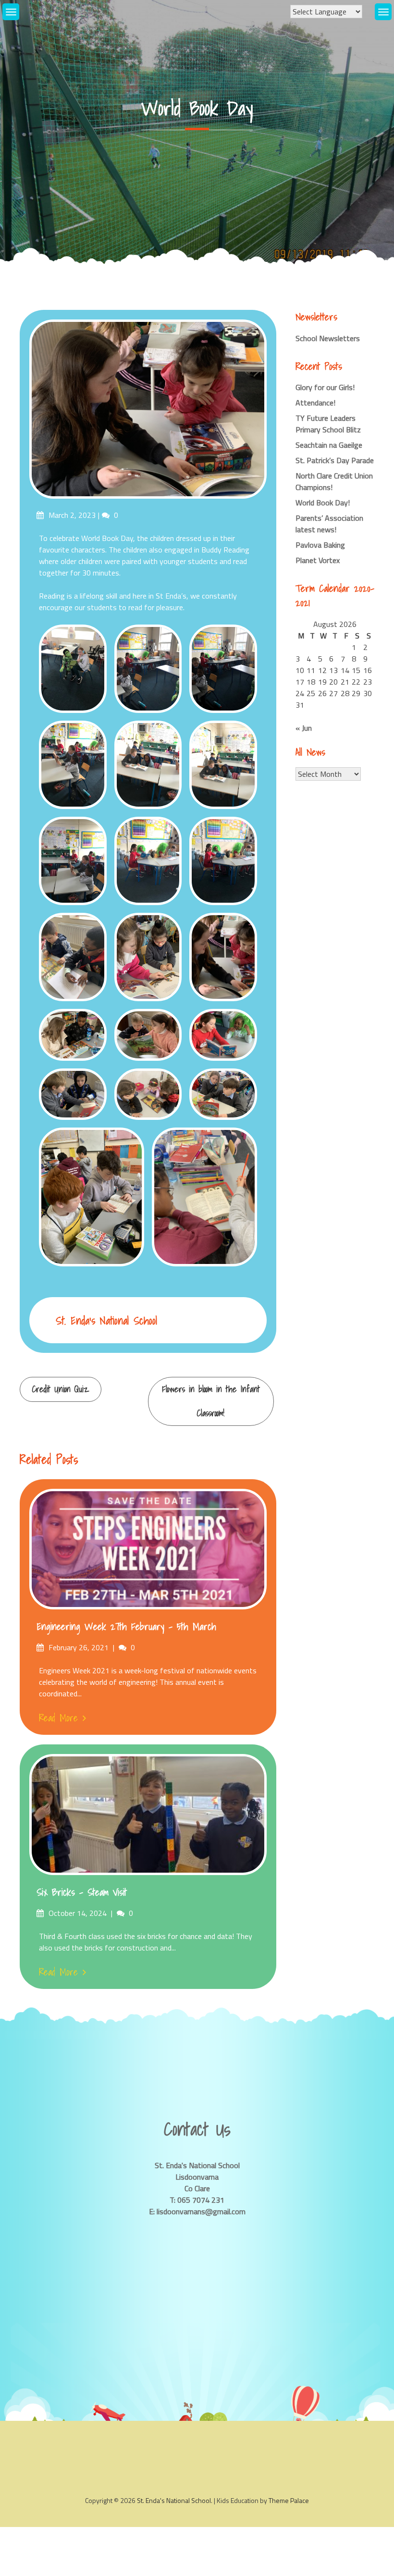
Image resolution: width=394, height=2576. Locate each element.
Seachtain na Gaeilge (329, 445)
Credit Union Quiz (61, 1389)
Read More (58, 1718)
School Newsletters (328, 338)
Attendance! (315, 403)
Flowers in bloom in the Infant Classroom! (211, 1401)
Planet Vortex (318, 560)
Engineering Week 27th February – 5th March (126, 1627)
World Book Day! (323, 503)
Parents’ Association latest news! (329, 524)
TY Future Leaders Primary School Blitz (328, 424)
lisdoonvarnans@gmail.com (201, 2211)
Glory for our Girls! (325, 387)
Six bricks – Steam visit (82, 1892)
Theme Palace (289, 2500)
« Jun (304, 728)
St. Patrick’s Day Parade (335, 460)
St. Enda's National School (106, 1320)
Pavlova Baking (320, 545)
